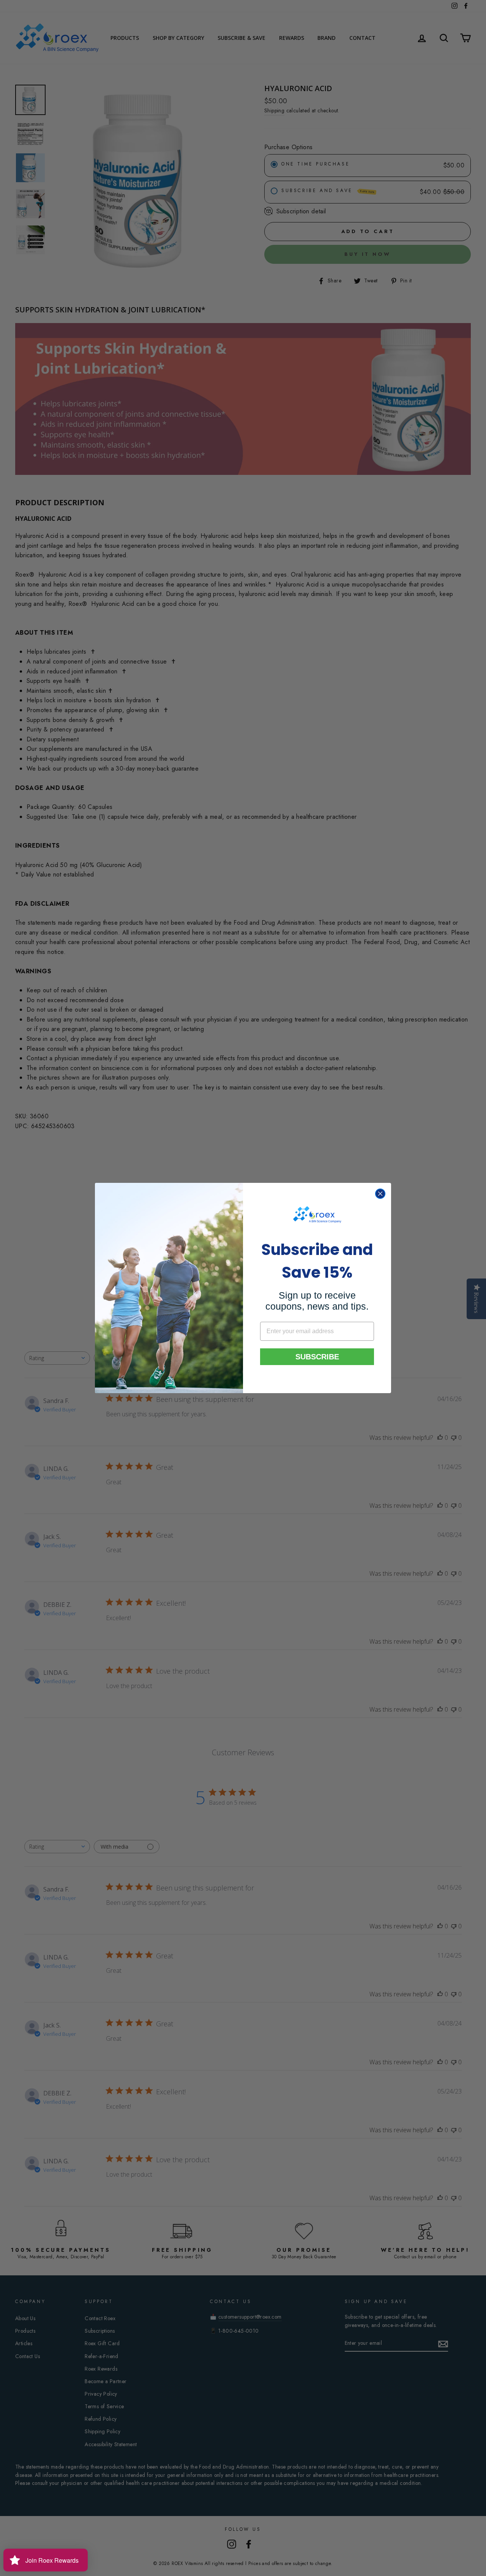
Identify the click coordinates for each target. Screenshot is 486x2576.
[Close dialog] (380, 1194)
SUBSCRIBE (317, 1357)
